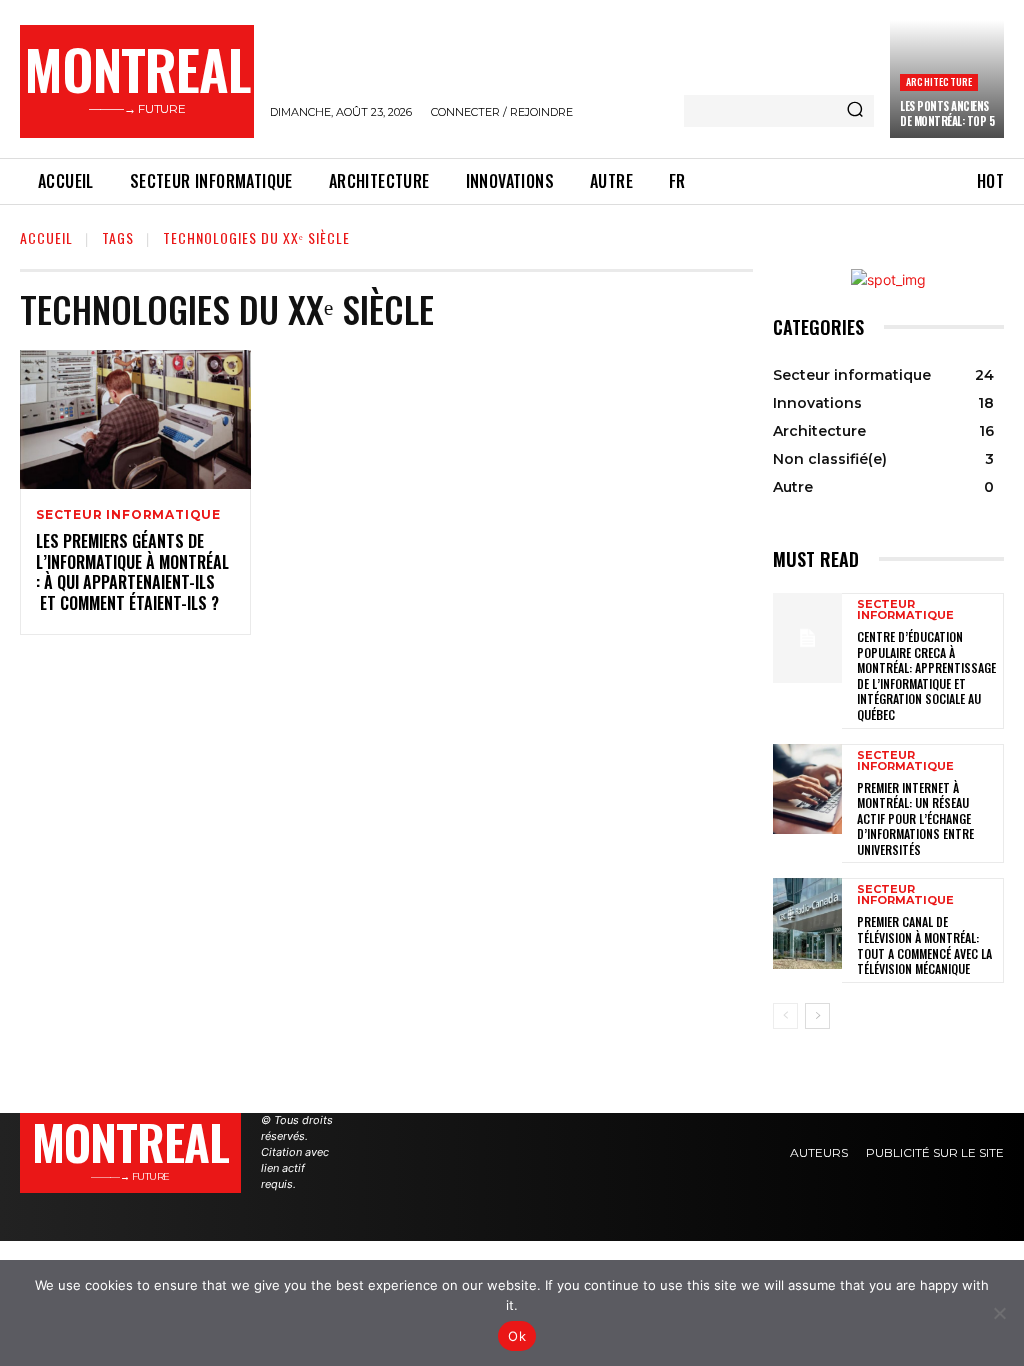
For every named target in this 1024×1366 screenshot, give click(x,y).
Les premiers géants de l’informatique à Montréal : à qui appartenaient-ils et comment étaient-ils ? (132, 572)
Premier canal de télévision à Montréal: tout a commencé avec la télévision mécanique (924, 945)
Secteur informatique (128, 515)
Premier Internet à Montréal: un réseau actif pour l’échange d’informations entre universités (915, 818)
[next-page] (817, 1016)
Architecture (939, 81)
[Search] (855, 111)
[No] (999, 1313)
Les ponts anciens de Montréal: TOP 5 (947, 113)
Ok (517, 1336)
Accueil (46, 237)
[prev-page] (785, 1016)
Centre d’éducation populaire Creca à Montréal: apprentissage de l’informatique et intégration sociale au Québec (926, 675)
